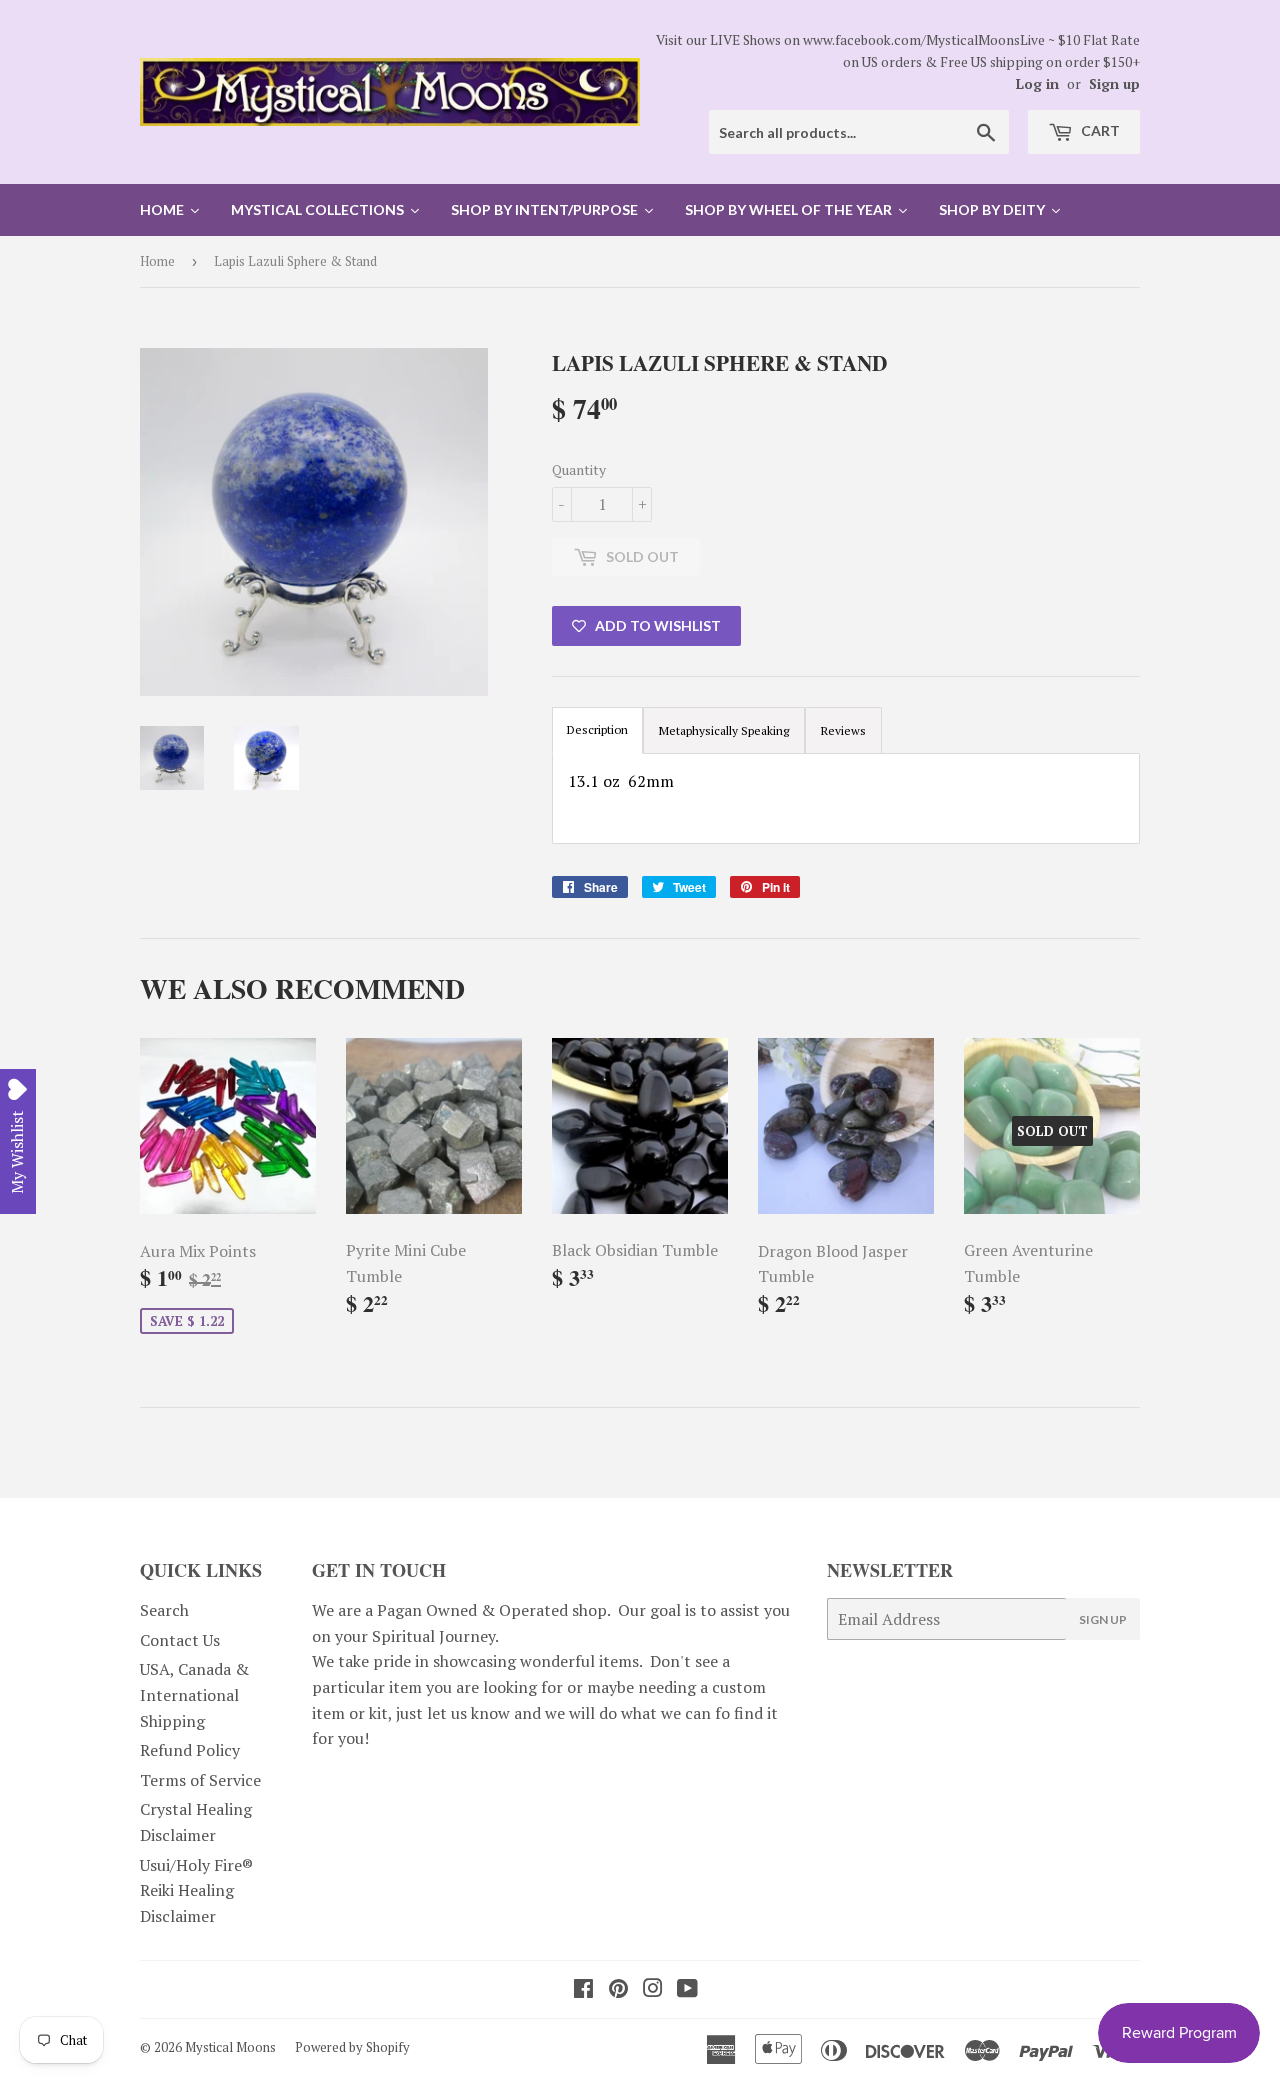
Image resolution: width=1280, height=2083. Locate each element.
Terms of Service (200, 1780)
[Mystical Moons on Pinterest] (618, 1990)
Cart (1099, 130)
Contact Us (180, 1640)
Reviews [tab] (843, 730)
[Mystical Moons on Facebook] (583, 1990)
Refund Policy (190, 1750)
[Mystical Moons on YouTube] (687, 1990)
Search (164, 1610)
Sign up (1114, 84)
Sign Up (1103, 1619)
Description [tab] (597, 729)
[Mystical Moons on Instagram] (653, 1990)
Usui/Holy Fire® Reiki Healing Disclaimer (196, 1890)
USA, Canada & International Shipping (194, 1694)
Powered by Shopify (352, 2047)
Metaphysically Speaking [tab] (724, 730)
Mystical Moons (230, 2047)
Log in (1037, 84)
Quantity (579, 469)
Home (157, 261)
